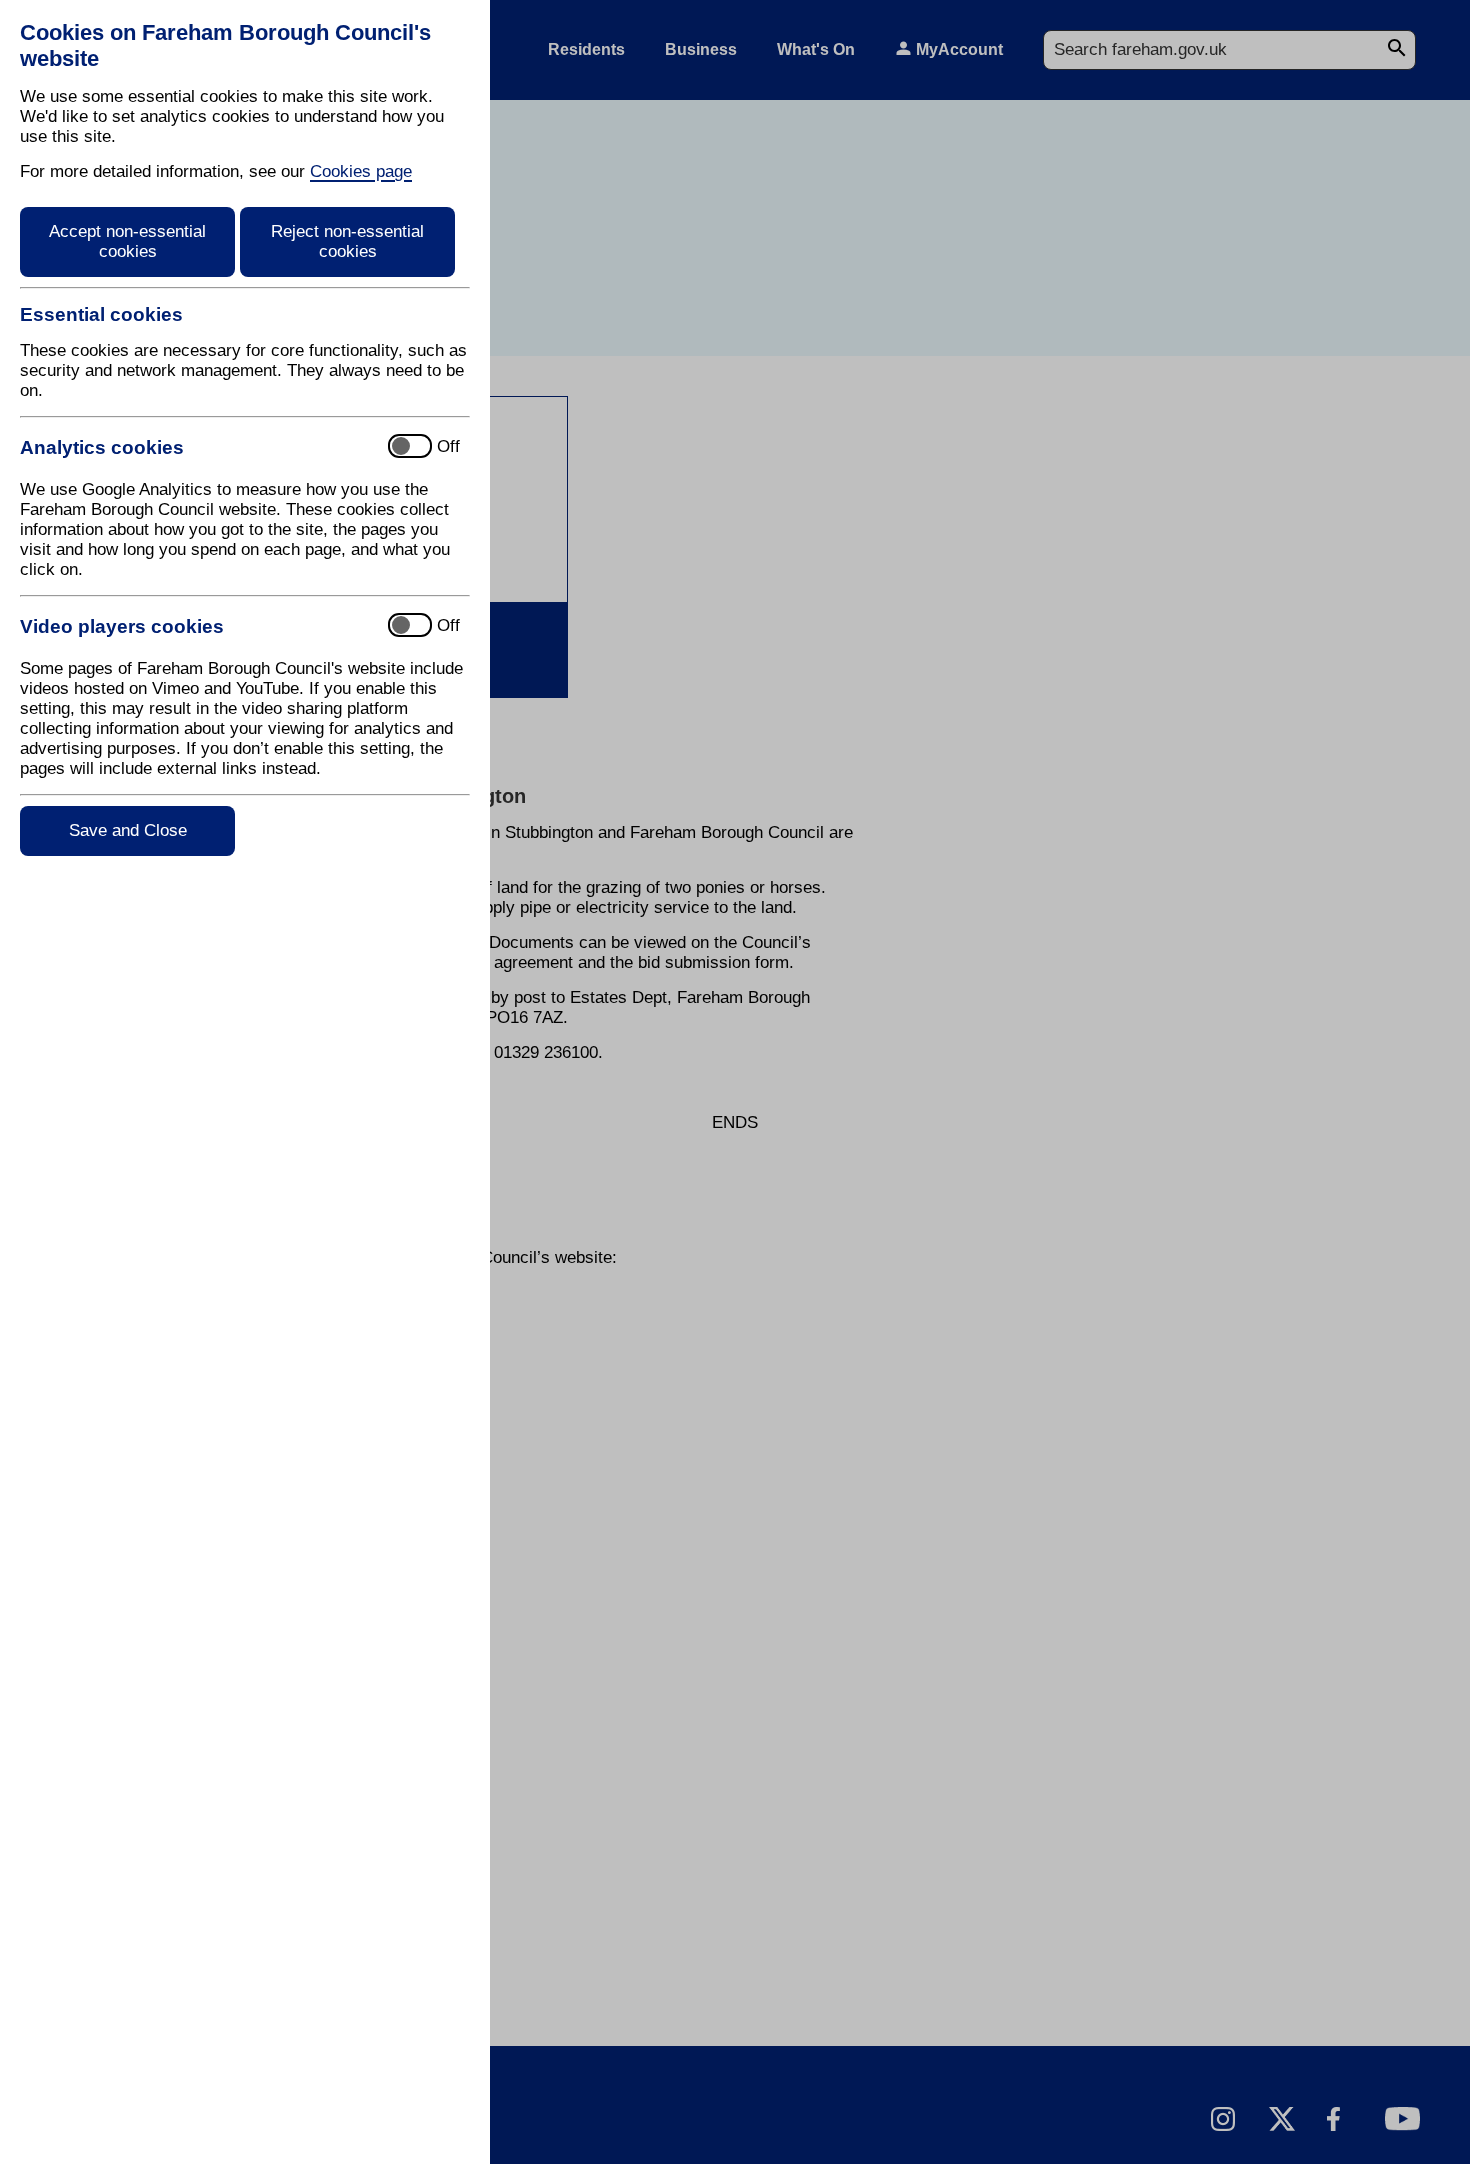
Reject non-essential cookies (347, 241)
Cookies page (361, 171)
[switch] (195, 447)
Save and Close (128, 830)
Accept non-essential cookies (127, 241)
